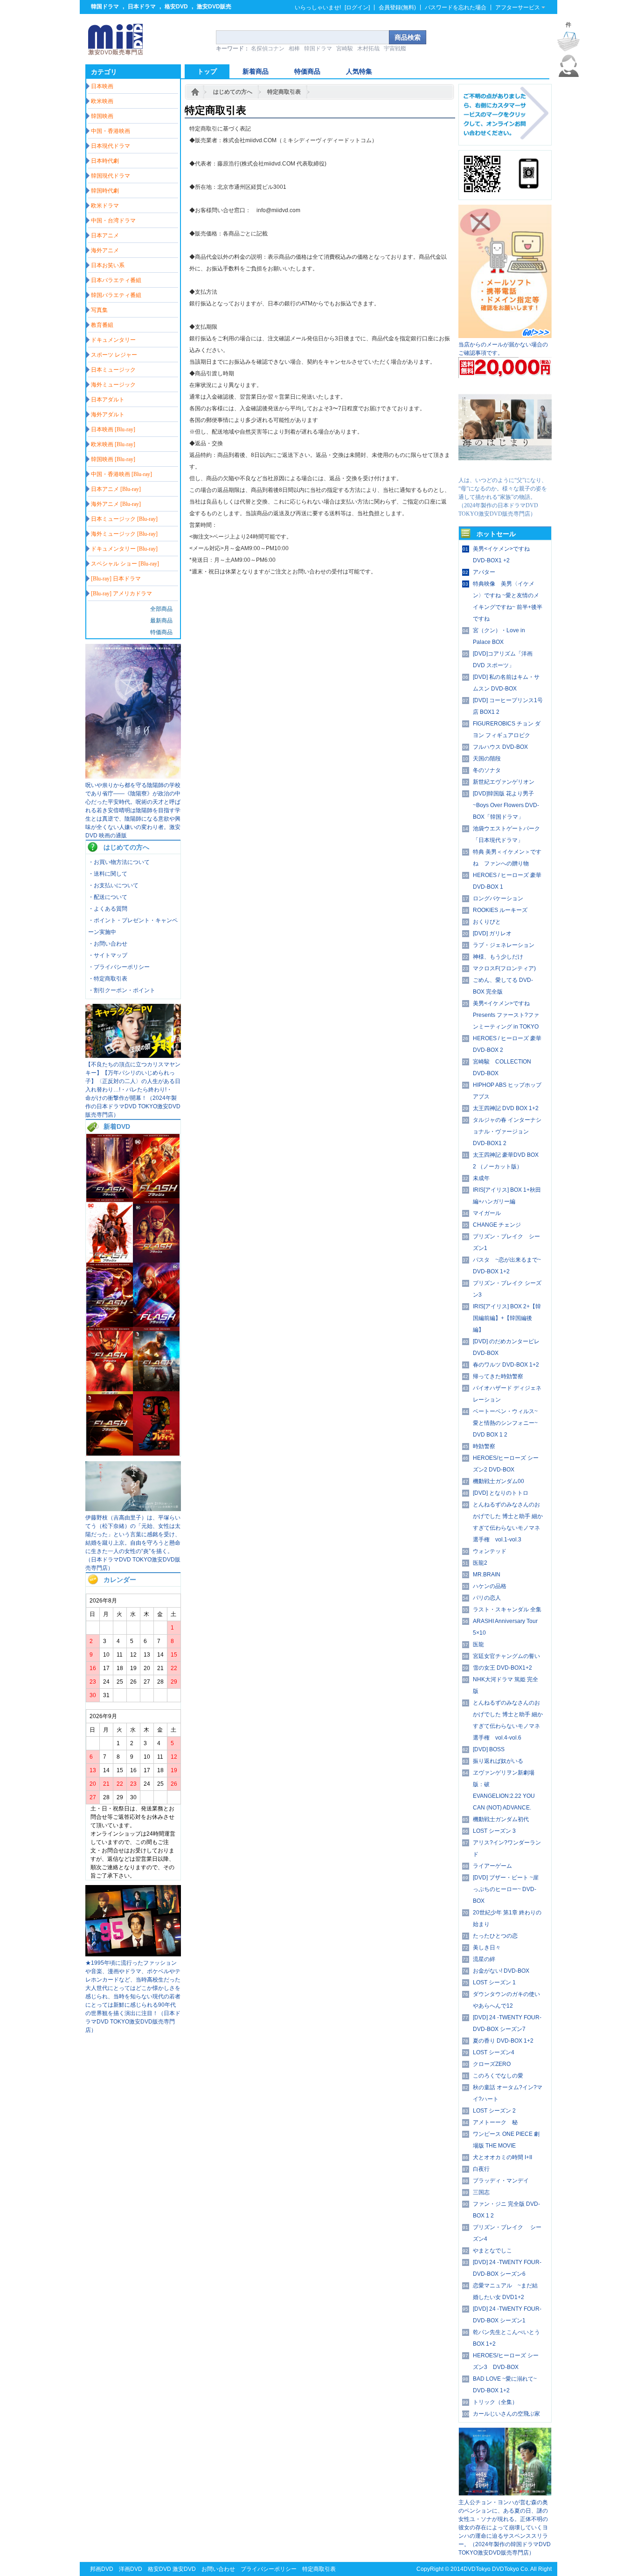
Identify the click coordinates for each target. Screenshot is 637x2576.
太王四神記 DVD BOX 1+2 (506, 1108)
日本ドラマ (142, 7)
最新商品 (161, 621)
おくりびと (487, 922)
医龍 (478, 1644)
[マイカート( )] (568, 41)
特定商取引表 (284, 92)
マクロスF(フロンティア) (504, 968)
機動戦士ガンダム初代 (501, 1819)
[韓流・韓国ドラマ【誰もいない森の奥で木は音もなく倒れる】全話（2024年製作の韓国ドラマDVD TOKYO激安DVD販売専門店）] (505, 2494)
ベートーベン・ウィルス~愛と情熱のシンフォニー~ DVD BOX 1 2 (505, 1423)
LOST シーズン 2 (494, 2111)
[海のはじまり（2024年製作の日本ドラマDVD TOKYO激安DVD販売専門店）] (505, 472)
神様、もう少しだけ (498, 957)
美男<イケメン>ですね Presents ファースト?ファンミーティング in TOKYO (506, 1015)
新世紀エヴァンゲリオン (504, 782)
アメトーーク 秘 (495, 2122)
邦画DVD (102, 2569)
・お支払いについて (113, 885)
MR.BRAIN (487, 1575)
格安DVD (176, 7)
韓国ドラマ (105, 7)
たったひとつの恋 (495, 1936)
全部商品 (161, 609)
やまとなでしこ (492, 2251)
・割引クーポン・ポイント (122, 990)
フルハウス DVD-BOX (500, 747)
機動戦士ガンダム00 (499, 1481)
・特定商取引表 (108, 979)
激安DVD (184, 2569)
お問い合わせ (218, 2569)
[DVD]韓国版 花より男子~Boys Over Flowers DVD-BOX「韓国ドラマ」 (506, 805)
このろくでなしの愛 (498, 2076)
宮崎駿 (345, 48)
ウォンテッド (490, 1551)
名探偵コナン (268, 48)
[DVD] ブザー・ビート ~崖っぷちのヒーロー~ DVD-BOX (506, 1889)
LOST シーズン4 (494, 2052)
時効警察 (484, 1446)
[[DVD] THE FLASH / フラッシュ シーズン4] (156, 1325)
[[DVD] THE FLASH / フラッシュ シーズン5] (110, 1325)
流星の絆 (484, 1959)
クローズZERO (492, 2064)
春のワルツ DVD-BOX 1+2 (506, 1365)
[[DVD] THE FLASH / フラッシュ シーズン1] (110, 1454)
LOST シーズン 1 (494, 1982)
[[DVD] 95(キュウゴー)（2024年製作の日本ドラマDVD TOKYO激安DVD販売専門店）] (133, 1954)
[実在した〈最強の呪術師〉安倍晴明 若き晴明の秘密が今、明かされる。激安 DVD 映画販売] (133, 777)
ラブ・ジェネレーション (504, 945)
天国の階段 (487, 759)
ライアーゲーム (492, 1866)
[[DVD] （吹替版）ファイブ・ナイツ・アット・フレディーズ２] (156, 1454)
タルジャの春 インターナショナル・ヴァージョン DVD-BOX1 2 (507, 1132)
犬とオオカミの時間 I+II (502, 2157)
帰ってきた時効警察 (498, 1376)
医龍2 (480, 1563)
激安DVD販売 (214, 7)
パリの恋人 (487, 1598)
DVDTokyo (477, 2569)
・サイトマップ (108, 955)
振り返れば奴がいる (498, 1761)
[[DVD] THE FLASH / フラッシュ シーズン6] (156, 1261)
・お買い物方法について (119, 862)
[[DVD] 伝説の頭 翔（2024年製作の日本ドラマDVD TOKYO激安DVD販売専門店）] (133, 1056)
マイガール (487, 1213)
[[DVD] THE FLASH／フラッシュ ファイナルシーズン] (110, 1196)
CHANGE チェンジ (497, 1225)
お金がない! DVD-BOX (501, 1971)
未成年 (481, 1178)
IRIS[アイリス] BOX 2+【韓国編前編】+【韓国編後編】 (507, 1318)
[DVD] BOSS (489, 1749)
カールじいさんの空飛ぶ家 (506, 2414)
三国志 (481, 2192)
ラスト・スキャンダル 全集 (507, 1609)
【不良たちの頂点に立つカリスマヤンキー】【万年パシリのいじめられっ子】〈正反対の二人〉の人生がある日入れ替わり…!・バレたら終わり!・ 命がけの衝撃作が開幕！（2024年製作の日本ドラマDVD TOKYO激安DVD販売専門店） (133, 1090)
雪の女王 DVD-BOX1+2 (502, 1668)
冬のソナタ (487, 770)
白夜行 (481, 2169)
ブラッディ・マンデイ (501, 2181)
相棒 (294, 48)
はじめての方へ (233, 92)
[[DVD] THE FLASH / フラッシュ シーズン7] (110, 1261)
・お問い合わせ (108, 944)
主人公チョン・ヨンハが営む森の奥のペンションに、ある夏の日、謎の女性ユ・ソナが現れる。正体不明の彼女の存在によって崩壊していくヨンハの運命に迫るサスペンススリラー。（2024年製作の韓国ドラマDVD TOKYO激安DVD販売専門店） (505, 2528)
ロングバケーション (498, 898)
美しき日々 (487, 1948)
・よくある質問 (108, 909)
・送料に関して (108, 874)
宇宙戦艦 (395, 48)
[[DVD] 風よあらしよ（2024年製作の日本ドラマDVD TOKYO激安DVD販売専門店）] (133, 1509)
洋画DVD (131, 2569)
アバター (484, 572)
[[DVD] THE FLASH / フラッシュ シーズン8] (156, 1196)
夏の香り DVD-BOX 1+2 (503, 2041)
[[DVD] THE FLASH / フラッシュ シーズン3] (110, 1389)
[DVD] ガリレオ (492, 933)
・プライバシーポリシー (119, 967)
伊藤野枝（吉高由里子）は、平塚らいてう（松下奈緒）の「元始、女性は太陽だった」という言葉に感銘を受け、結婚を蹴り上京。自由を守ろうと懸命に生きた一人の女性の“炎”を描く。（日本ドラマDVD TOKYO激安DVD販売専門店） (133, 1543)
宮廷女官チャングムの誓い (506, 1656)
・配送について (108, 897)
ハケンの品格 (490, 1586)
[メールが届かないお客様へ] (505, 336)
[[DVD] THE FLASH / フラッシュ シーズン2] (156, 1389)
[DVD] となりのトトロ (501, 1493)
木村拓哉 (368, 48)
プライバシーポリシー (269, 2569)
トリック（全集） (495, 2402)
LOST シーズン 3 (494, 1831)
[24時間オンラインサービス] (568, 75)
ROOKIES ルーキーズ (500, 910)
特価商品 (161, 632)
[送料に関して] (505, 376)
